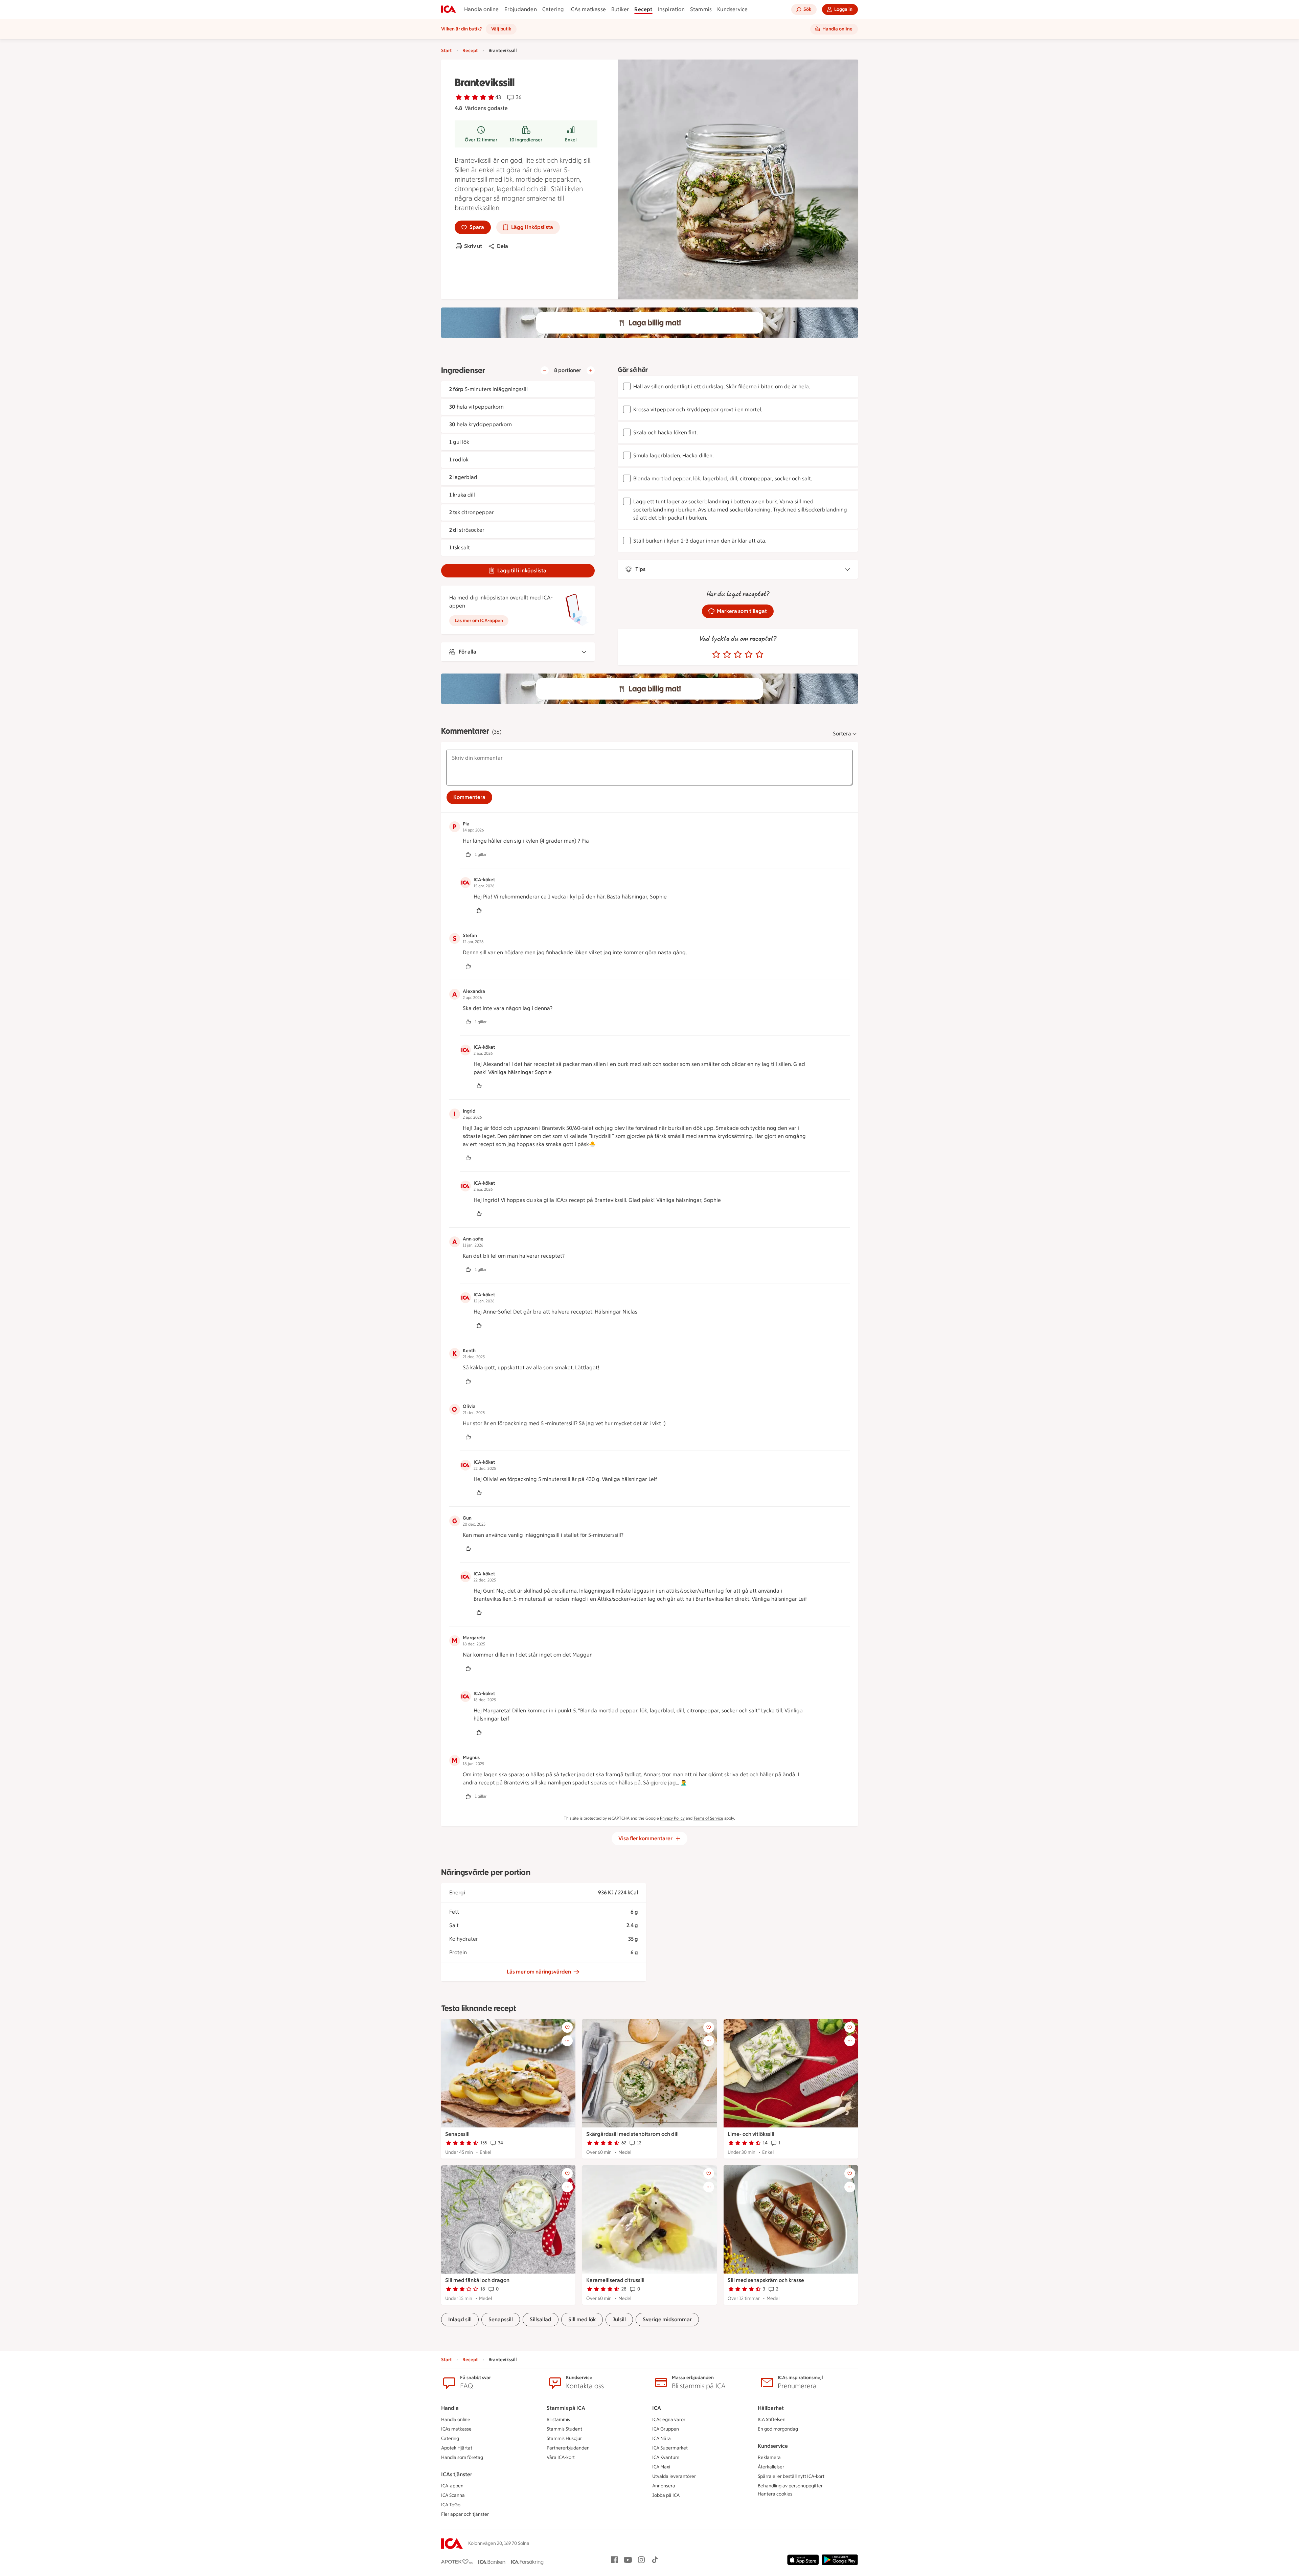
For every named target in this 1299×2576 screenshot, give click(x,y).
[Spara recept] (567, 2027)
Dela (503, 246)
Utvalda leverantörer (674, 2476)
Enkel (571, 140)
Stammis (701, 9)
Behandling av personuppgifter (790, 2486)
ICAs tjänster (457, 2474)
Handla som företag (462, 2457)
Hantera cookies (775, 2494)
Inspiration (671, 9)
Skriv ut (473, 246)
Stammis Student (564, 2429)
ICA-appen (452, 2486)
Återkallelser (771, 2467)
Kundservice (732, 9)
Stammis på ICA (566, 2408)
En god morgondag (778, 2429)
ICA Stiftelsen (772, 2420)
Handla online (482, 9)
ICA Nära (662, 2438)
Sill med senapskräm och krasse (766, 2280)
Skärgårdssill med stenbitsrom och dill (632, 2134)
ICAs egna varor (669, 2420)
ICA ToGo (451, 2505)
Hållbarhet (771, 2408)
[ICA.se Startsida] (449, 9)
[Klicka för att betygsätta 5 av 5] (759, 655)
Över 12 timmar (481, 140)
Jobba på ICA (666, 2495)
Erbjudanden (521, 9)
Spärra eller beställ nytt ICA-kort (791, 2476)
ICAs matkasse (588, 9)
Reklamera (769, 2457)
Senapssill (457, 2134)
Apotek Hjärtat (457, 2448)
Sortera (842, 734)
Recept (643, 9)
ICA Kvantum (666, 2457)
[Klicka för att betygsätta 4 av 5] (749, 655)
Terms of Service (708, 1818)
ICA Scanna (453, 2495)
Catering (553, 9)
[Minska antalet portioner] (545, 370)
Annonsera (664, 2486)
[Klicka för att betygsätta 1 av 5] (716, 655)
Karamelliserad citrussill (615, 2280)
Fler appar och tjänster (465, 2514)
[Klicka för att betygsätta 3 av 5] (738, 655)
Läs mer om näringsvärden (539, 1972)
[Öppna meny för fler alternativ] (567, 2041)
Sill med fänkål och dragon (477, 2280)
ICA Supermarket (670, 2448)
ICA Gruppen (666, 2429)
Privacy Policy (672, 1818)
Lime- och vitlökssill (751, 2134)
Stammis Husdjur (564, 2438)
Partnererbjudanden (568, 2448)
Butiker (620, 9)
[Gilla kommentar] (468, 854)
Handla (450, 2408)
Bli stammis (558, 2420)
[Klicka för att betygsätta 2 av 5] (727, 655)
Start (446, 51)
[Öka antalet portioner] (591, 370)
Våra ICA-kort (561, 2457)
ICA (657, 2408)
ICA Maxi (661, 2467)
